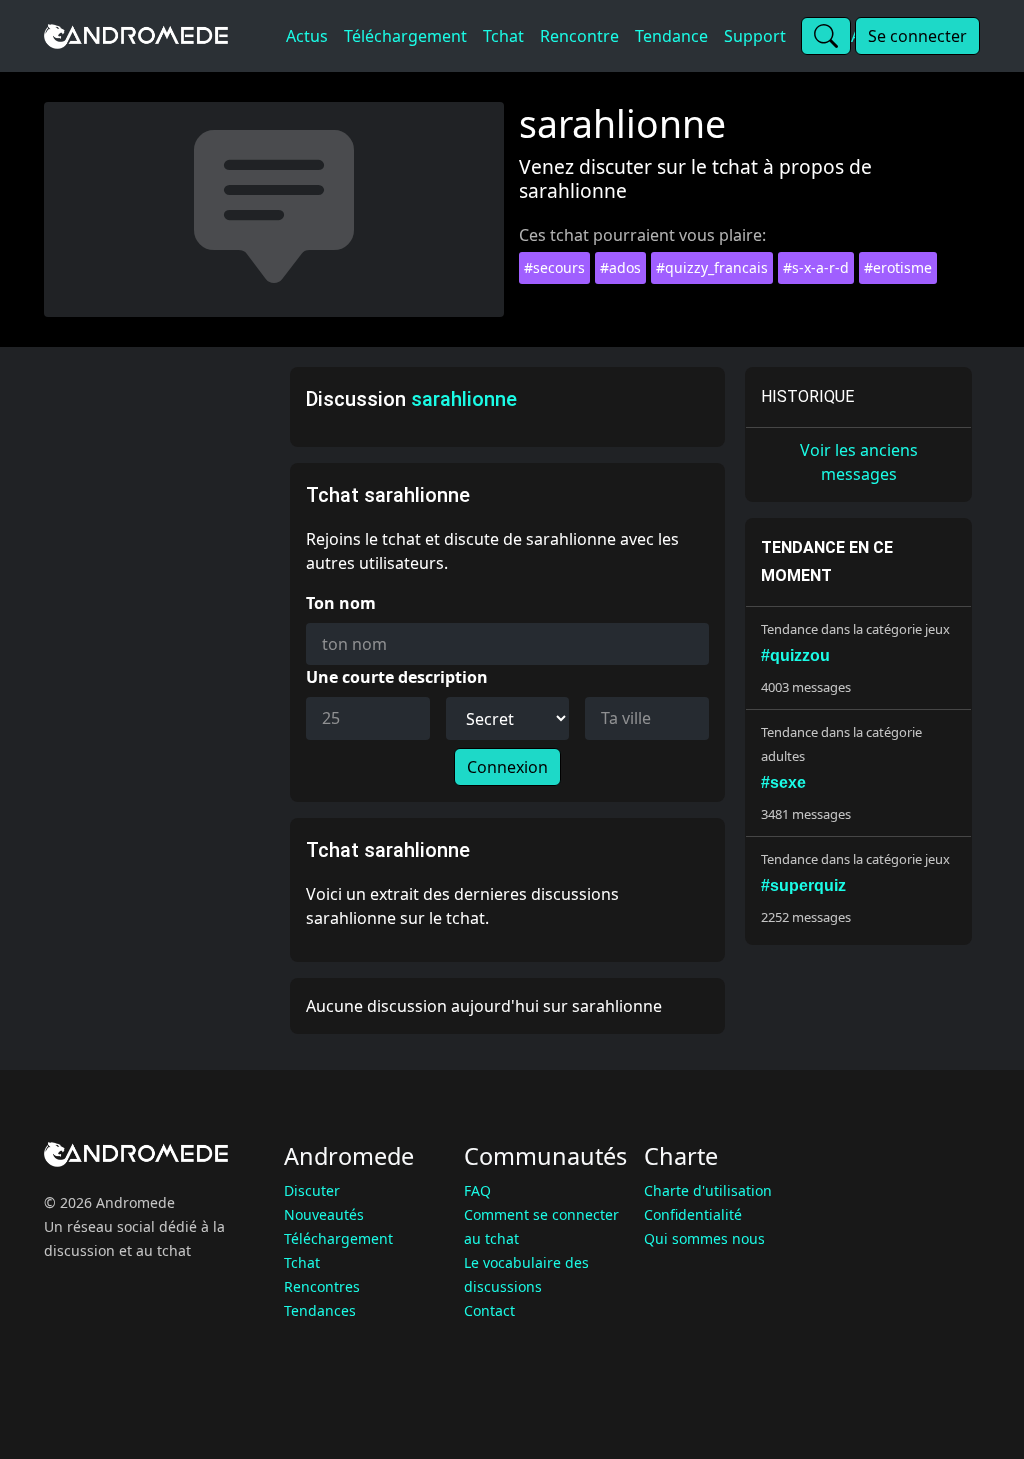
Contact (489, 1310)
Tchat (302, 1262)
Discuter (312, 1190)
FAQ (477, 1190)
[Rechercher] (826, 36)
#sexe (783, 782)
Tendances (320, 1310)
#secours (554, 267)
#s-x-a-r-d (816, 267)
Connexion (507, 767)
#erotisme (898, 267)
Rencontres (322, 1286)
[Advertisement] (161, 667)
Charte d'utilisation (708, 1190)
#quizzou (795, 655)
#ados (620, 267)
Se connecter (917, 36)
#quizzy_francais (712, 267)
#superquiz (803, 885)
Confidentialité (693, 1214)
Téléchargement (338, 1238)
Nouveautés (324, 1214)
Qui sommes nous (704, 1238)
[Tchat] (161, 36)
